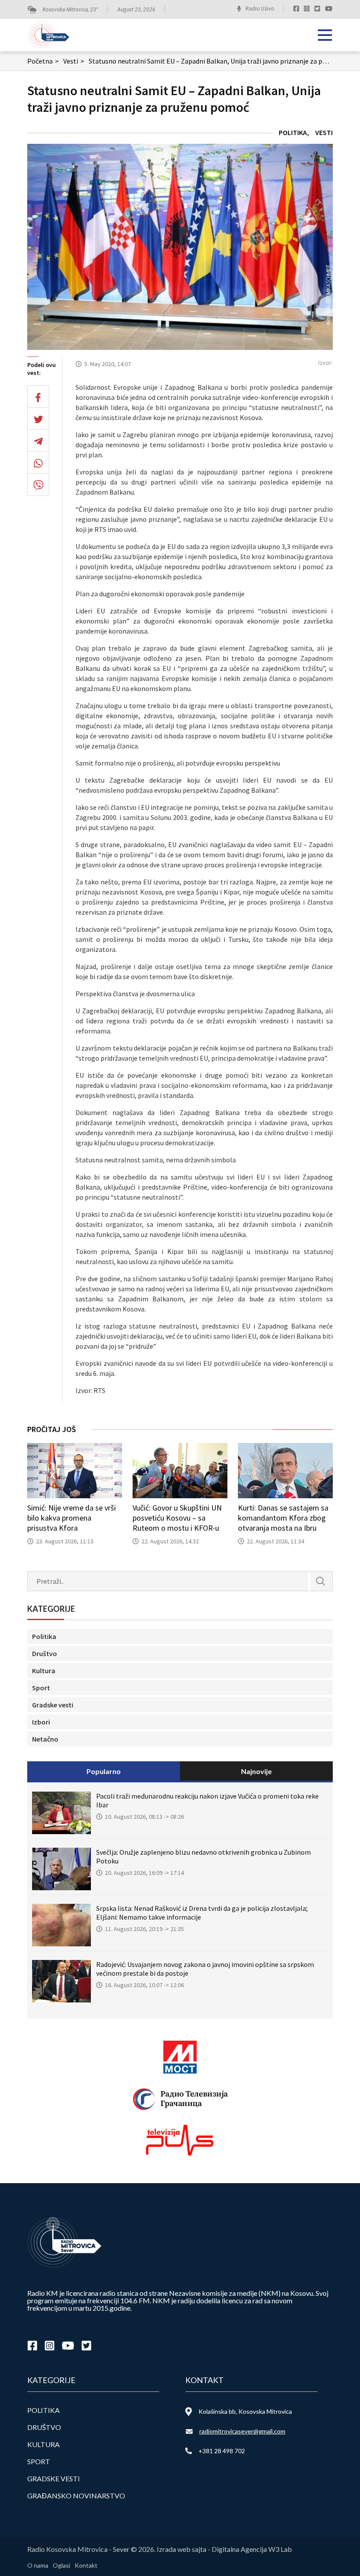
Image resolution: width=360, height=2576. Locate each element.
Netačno (45, 1739)
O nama (38, 2565)
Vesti (74, 61)
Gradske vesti (53, 1705)
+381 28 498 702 (222, 2451)
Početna (43, 61)
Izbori (41, 1722)
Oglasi (61, 2565)
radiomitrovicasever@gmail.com (242, 2431)
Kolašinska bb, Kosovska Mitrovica (245, 2411)
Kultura (44, 1671)
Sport (41, 1688)
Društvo (45, 1653)
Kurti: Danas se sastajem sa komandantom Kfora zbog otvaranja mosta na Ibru (283, 1518)
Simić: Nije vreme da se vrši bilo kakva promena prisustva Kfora (72, 1518)
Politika (293, 132)
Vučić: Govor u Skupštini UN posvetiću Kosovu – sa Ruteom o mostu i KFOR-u (177, 1518)
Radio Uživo (260, 9)
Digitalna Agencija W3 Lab (252, 2549)
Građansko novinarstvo (76, 2496)
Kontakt (86, 2565)
